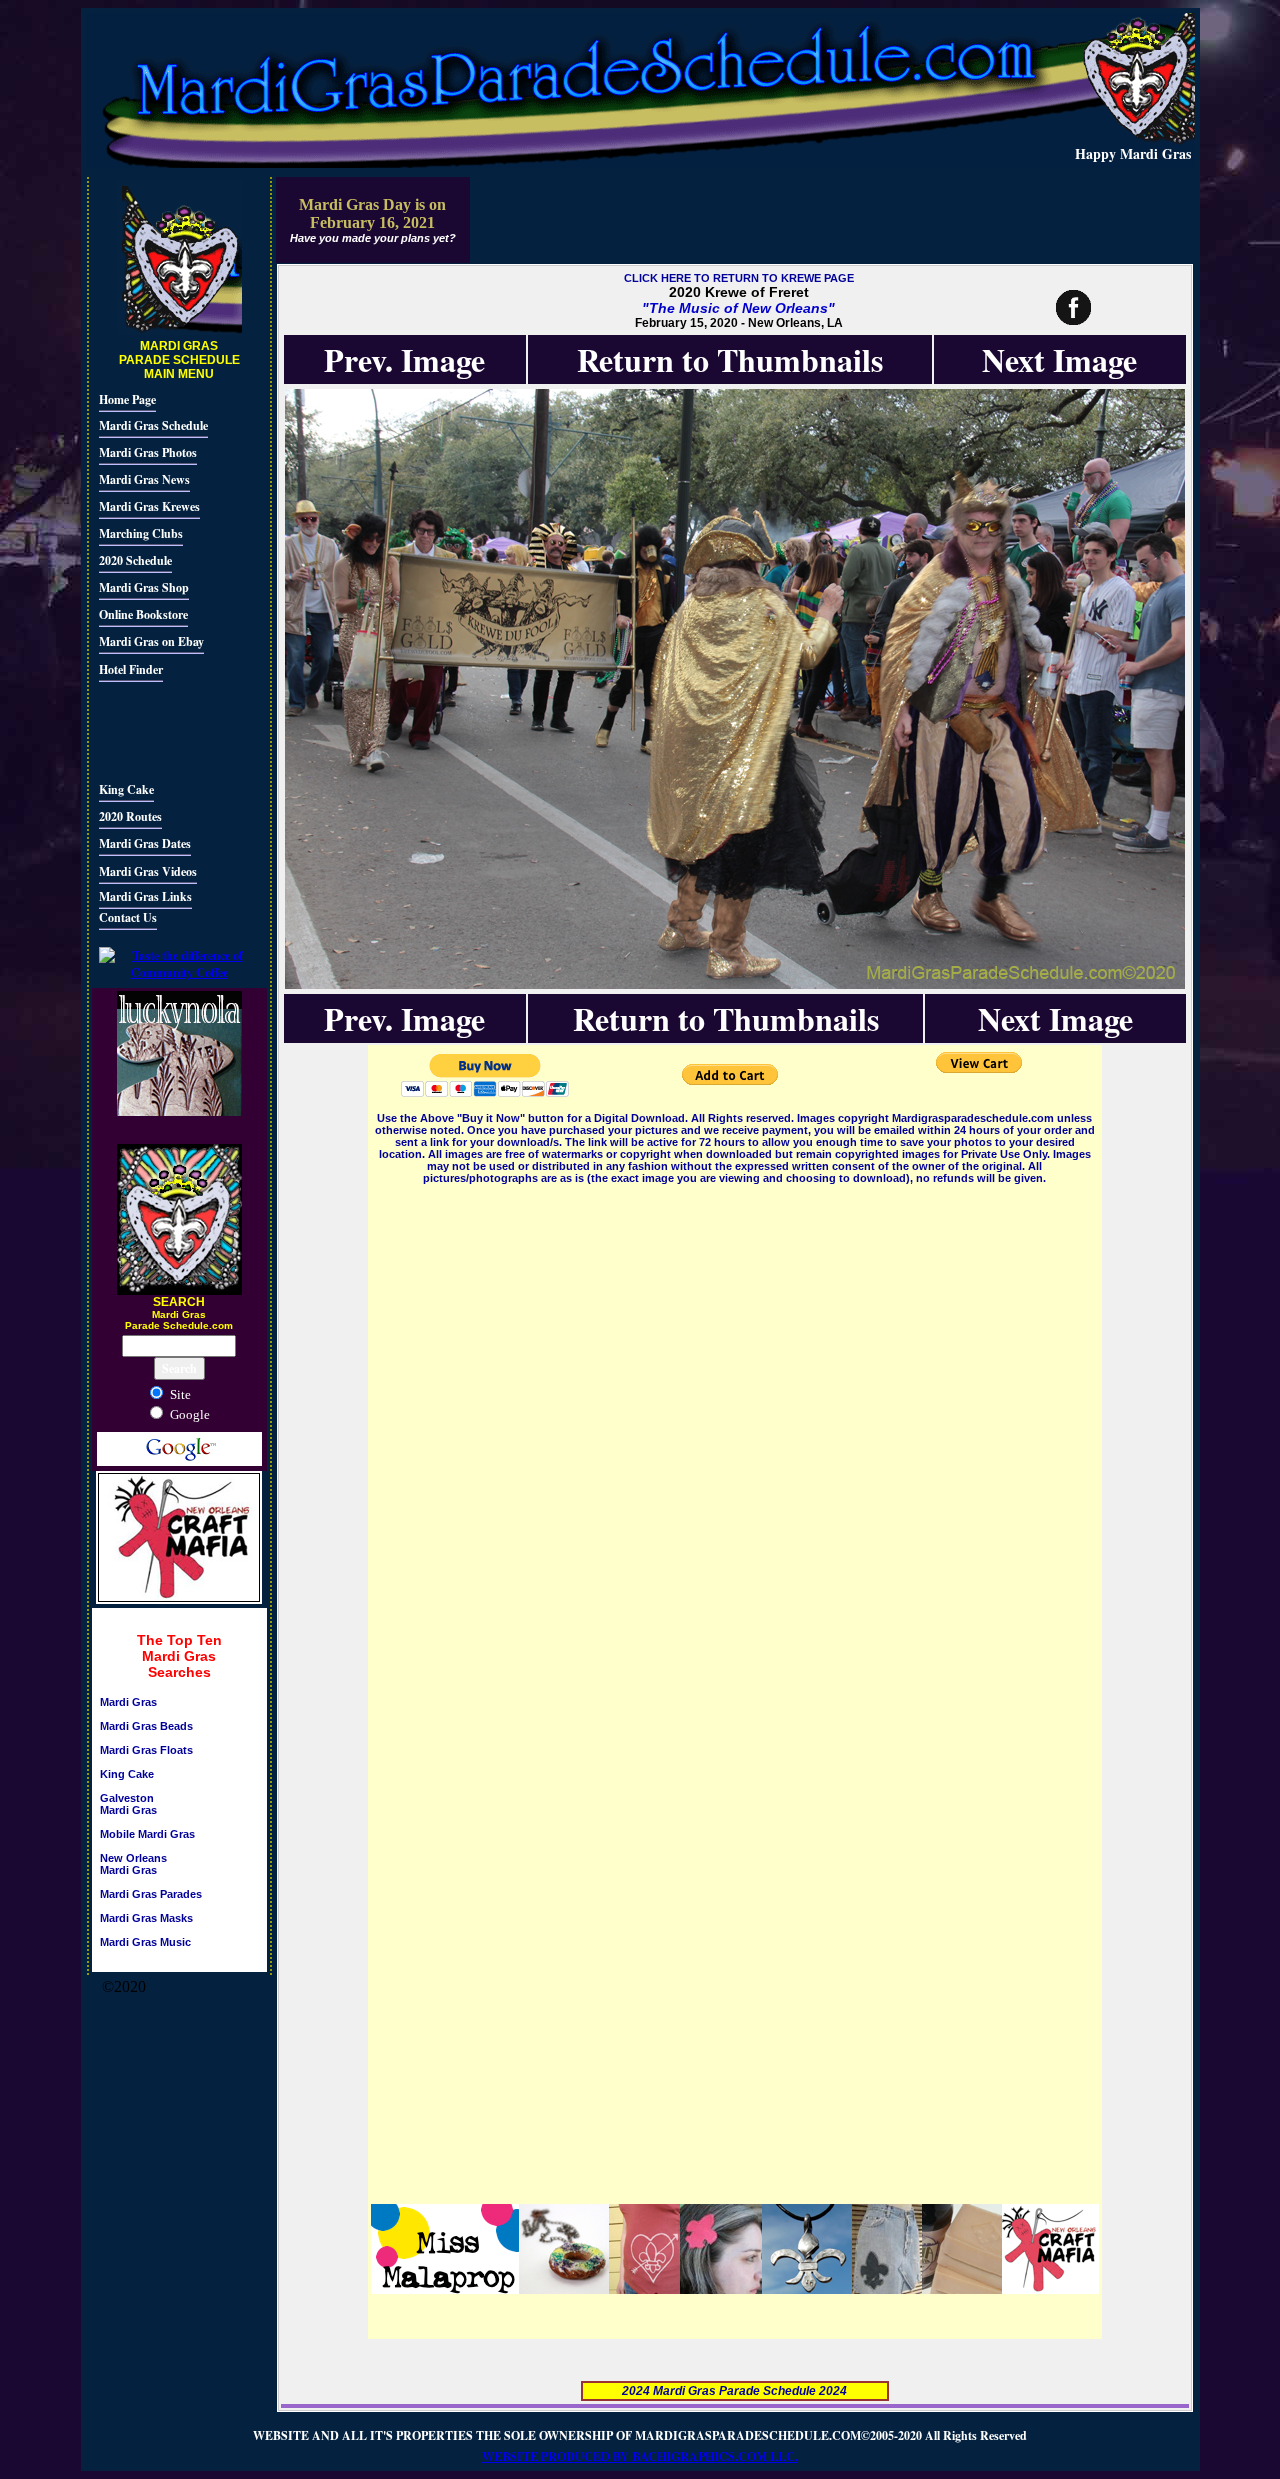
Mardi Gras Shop (144, 587)
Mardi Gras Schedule (153, 425)
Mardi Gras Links (145, 896)
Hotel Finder (131, 669)
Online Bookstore (143, 614)
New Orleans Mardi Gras (133, 1864)
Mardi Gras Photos (148, 452)
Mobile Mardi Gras (147, 1834)
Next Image (1059, 359)
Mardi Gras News (144, 479)
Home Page (127, 399)
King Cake (126, 789)
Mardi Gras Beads (146, 1726)
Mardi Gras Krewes (149, 506)
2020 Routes (130, 816)
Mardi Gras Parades (151, 1894)
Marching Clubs (141, 533)
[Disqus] (735, 1438)
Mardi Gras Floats (146, 1750)
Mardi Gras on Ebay (151, 641)
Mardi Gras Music (145, 1942)
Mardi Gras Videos (148, 871)
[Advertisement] (159, 729)
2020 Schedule (135, 560)
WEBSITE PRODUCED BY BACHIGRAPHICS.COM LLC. (640, 2456)
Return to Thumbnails (730, 359)
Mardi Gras (128, 1702)
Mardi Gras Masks (146, 1918)
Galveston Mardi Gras (128, 1804)
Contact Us (128, 917)
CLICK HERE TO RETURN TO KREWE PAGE (739, 278)
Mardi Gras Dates (145, 843)
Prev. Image (404, 359)
